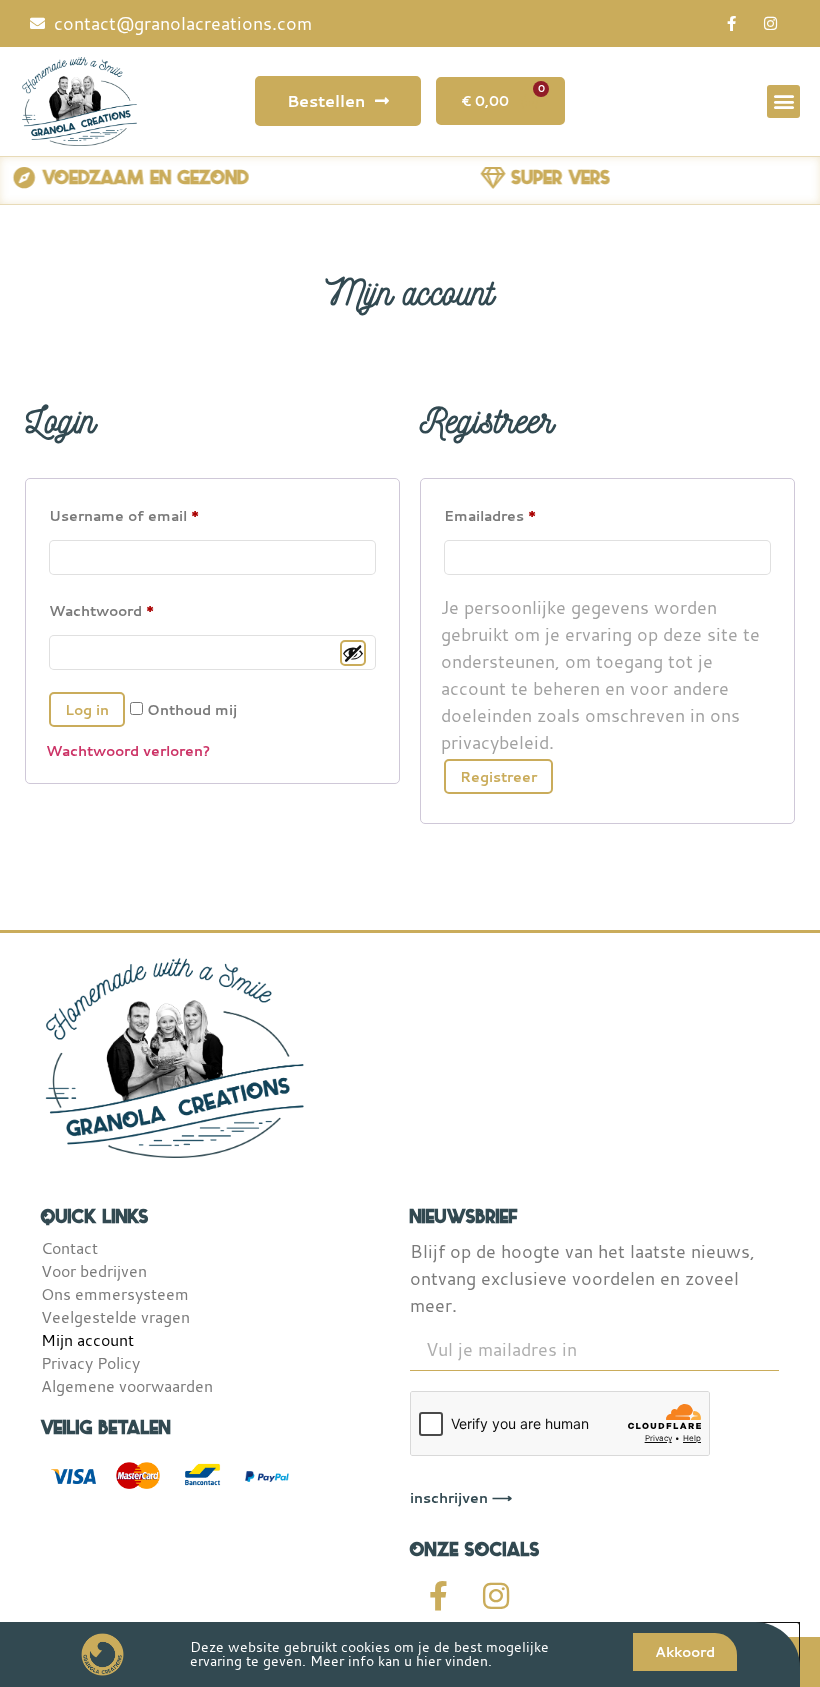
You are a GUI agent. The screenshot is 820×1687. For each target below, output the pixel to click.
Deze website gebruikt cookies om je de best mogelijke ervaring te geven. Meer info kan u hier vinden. (369, 1653)
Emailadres (490, 515)
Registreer (498, 776)
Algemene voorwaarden (127, 1386)
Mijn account (87, 1340)
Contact (69, 1248)
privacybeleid (495, 742)
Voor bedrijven (94, 1271)
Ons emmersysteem (115, 1294)
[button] (783, 101)
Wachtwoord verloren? (128, 750)
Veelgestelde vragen (115, 1317)
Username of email (124, 515)
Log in (87, 709)
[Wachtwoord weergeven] (353, 653)
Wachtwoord (101, 610)
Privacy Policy (90, 1363)
